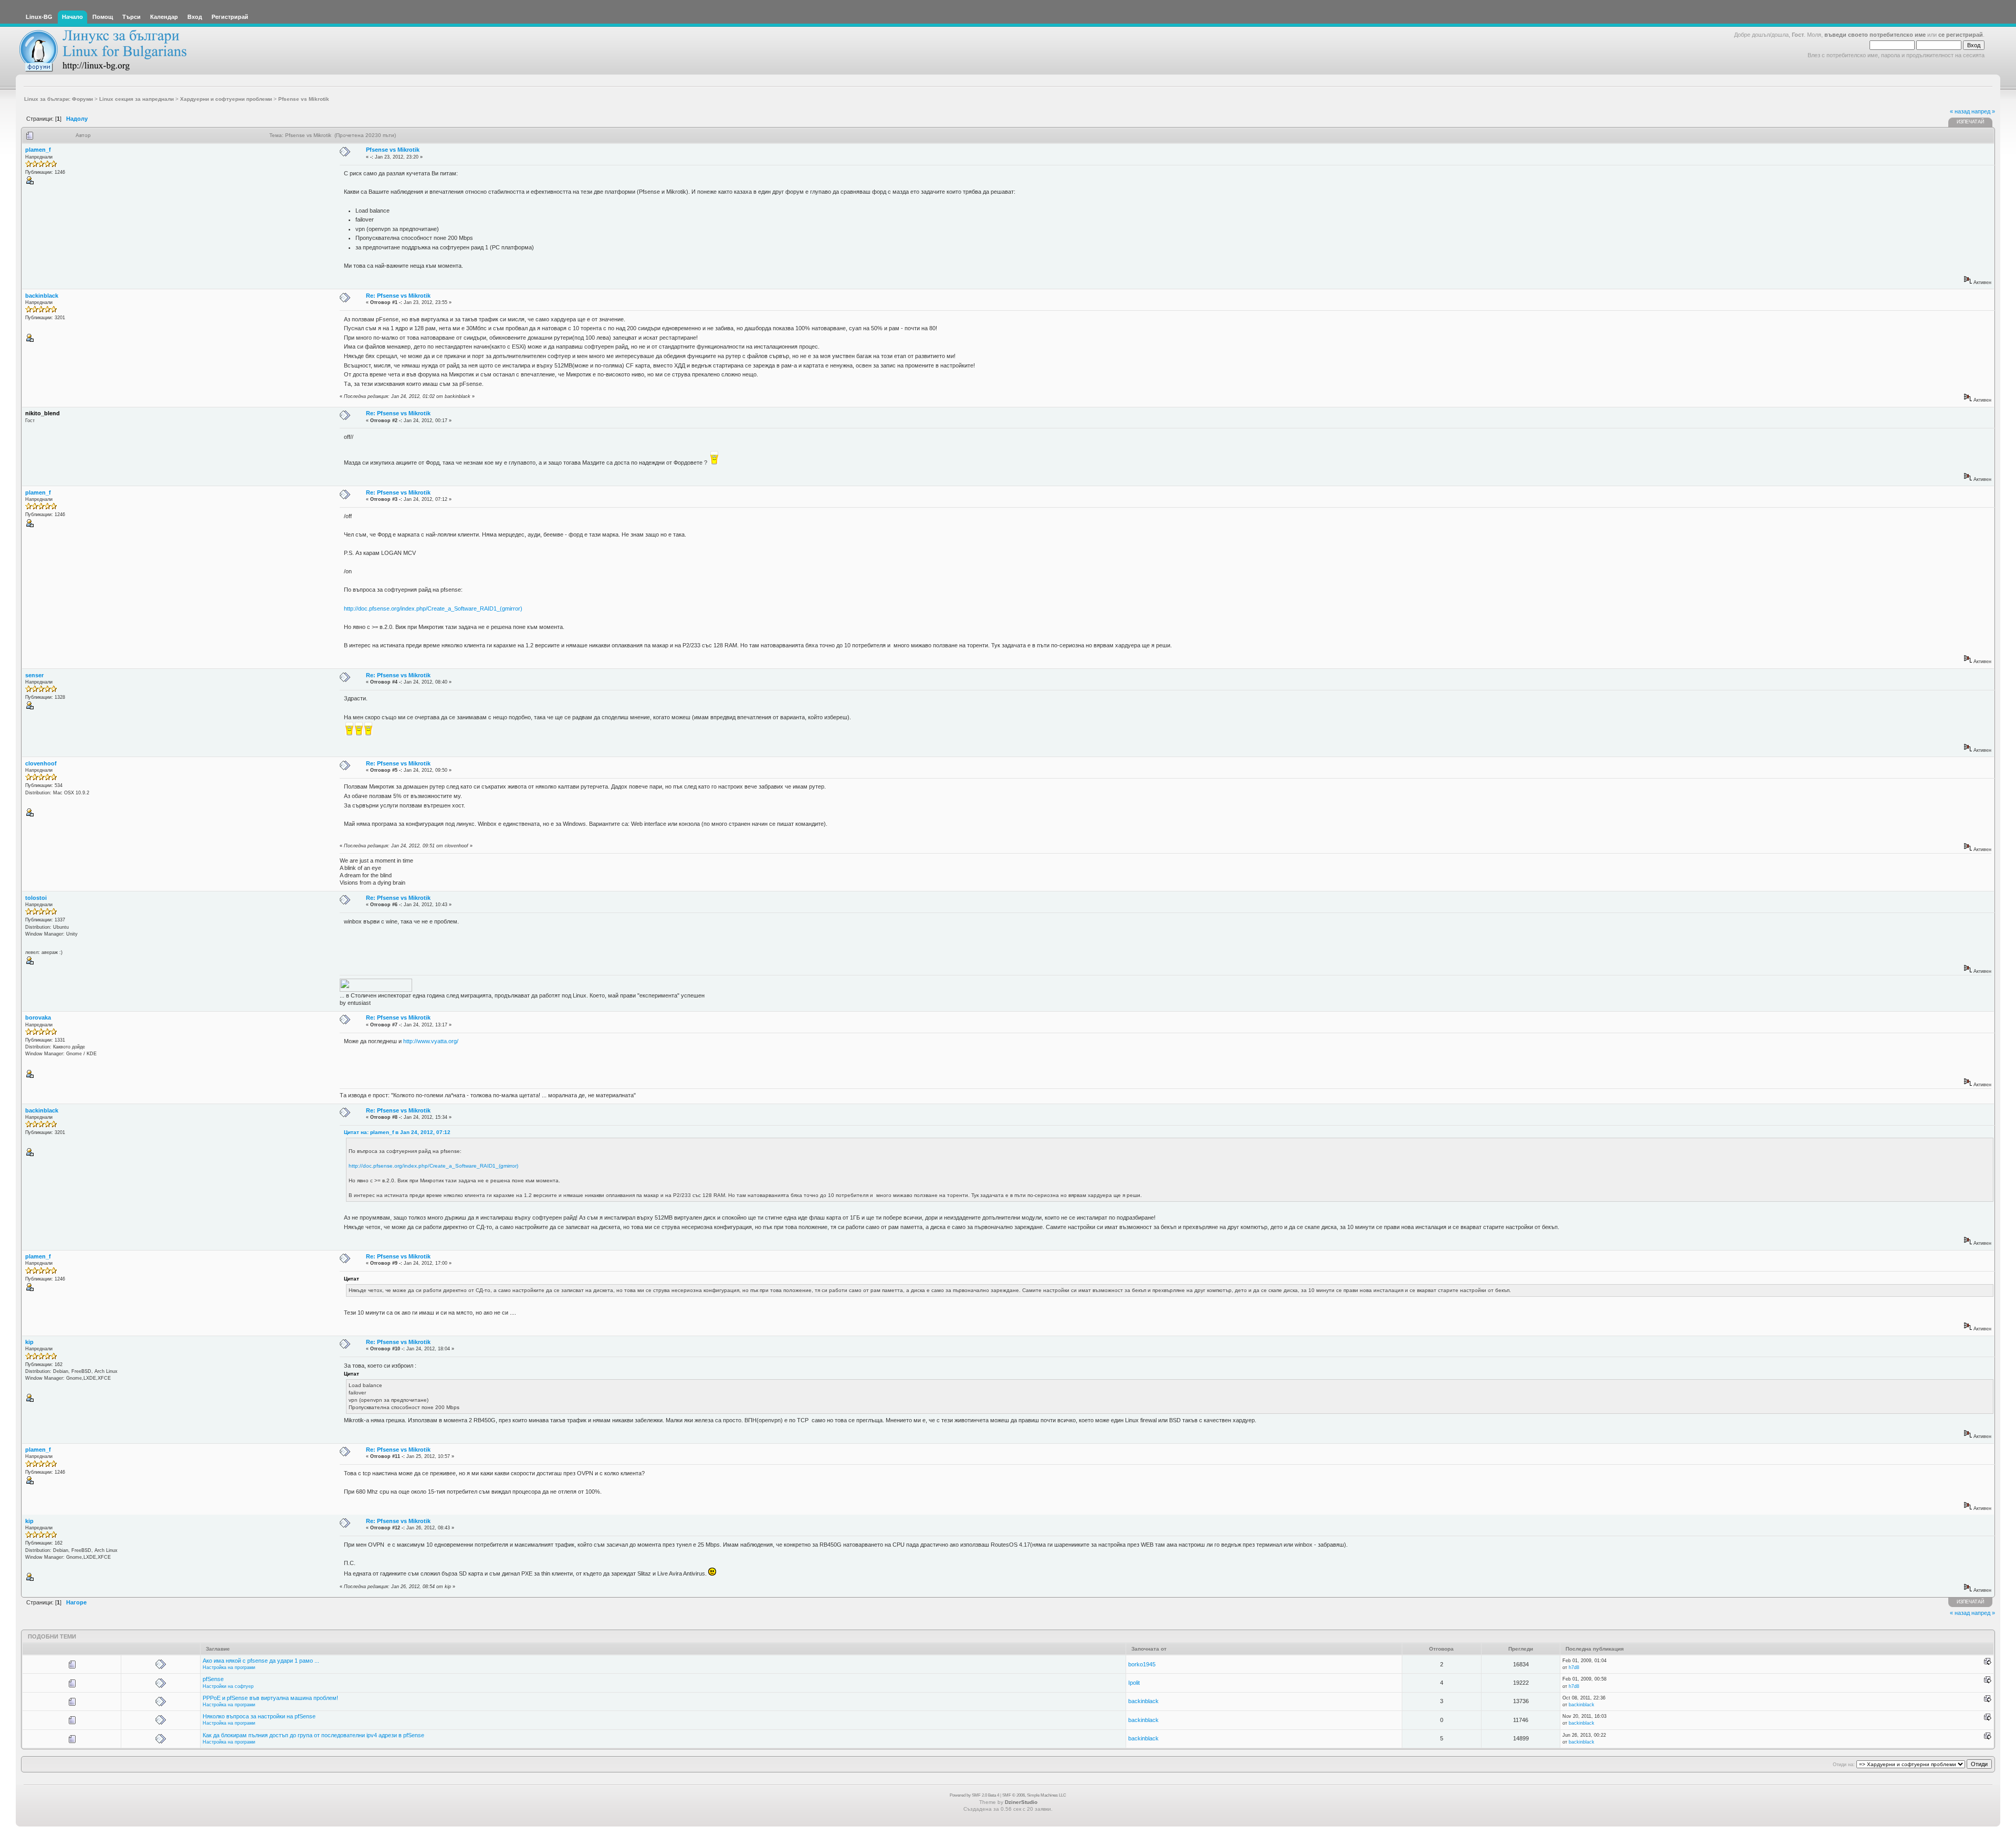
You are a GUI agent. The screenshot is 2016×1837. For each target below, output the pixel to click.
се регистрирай (1961, 35)
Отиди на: (1844, 1765)
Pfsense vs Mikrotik (393, 150)
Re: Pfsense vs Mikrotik (398, 296)
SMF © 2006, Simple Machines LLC (1034, 1795)
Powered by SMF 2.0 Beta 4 (974, 1795)
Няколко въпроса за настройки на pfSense (259, 1716)
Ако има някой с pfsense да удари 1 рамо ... (261, 1661)
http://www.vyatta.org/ (431, 1041)
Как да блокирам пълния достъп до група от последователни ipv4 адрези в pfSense (313, 1735)
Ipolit (1134, 1683)
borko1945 (1142, 1664)
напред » (1983, 111)
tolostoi (36, 898)
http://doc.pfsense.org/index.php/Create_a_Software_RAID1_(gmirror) (433, 608)
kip (29, 1342)
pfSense (213, 1679)
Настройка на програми (229, 1667)
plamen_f (38, 150)
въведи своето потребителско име (1875, 35)
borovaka (38, 1017)
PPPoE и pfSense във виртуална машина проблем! (270, 1698)
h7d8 (1574, 1667)
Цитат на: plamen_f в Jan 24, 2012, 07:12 (397, 1132)
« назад (1960, 111)
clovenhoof (41, 763)
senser (34, 675)
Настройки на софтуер (228, 1686)
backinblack (42, 296)
